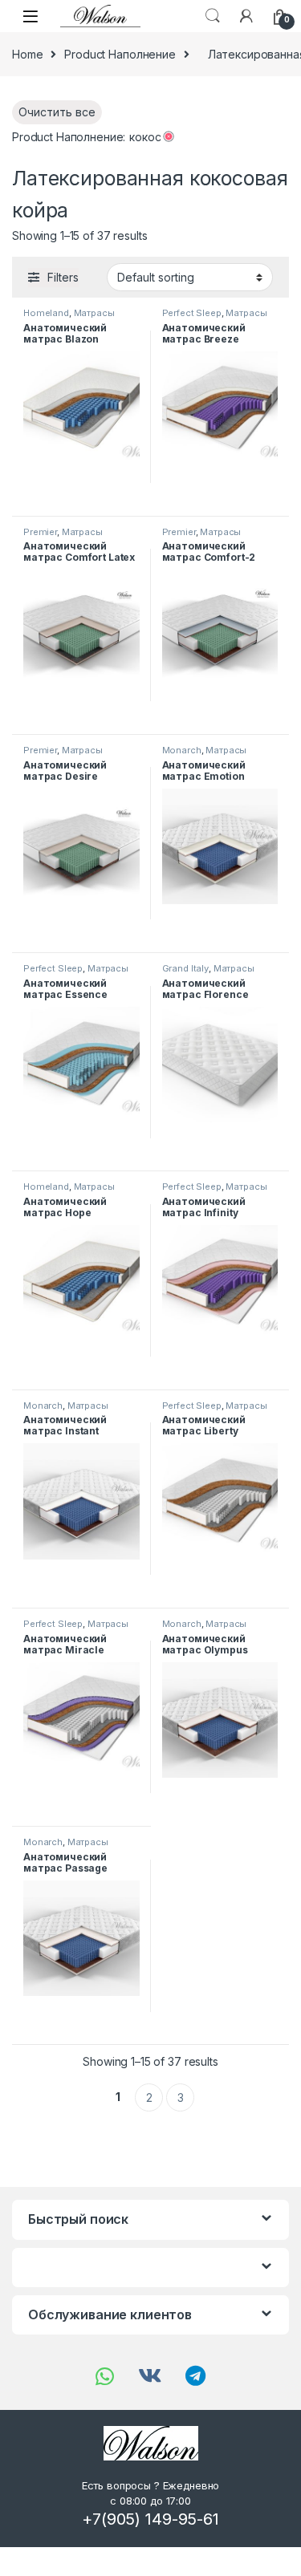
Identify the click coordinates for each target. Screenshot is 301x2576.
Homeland (46, 313)
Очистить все (57, 112)
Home (27, 54)
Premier (40, 532)
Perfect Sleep (192, 313)
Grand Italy (185, 968)
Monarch (182, 750)
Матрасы (94, 313)
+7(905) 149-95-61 (150, 2519)
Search (213, 16)
